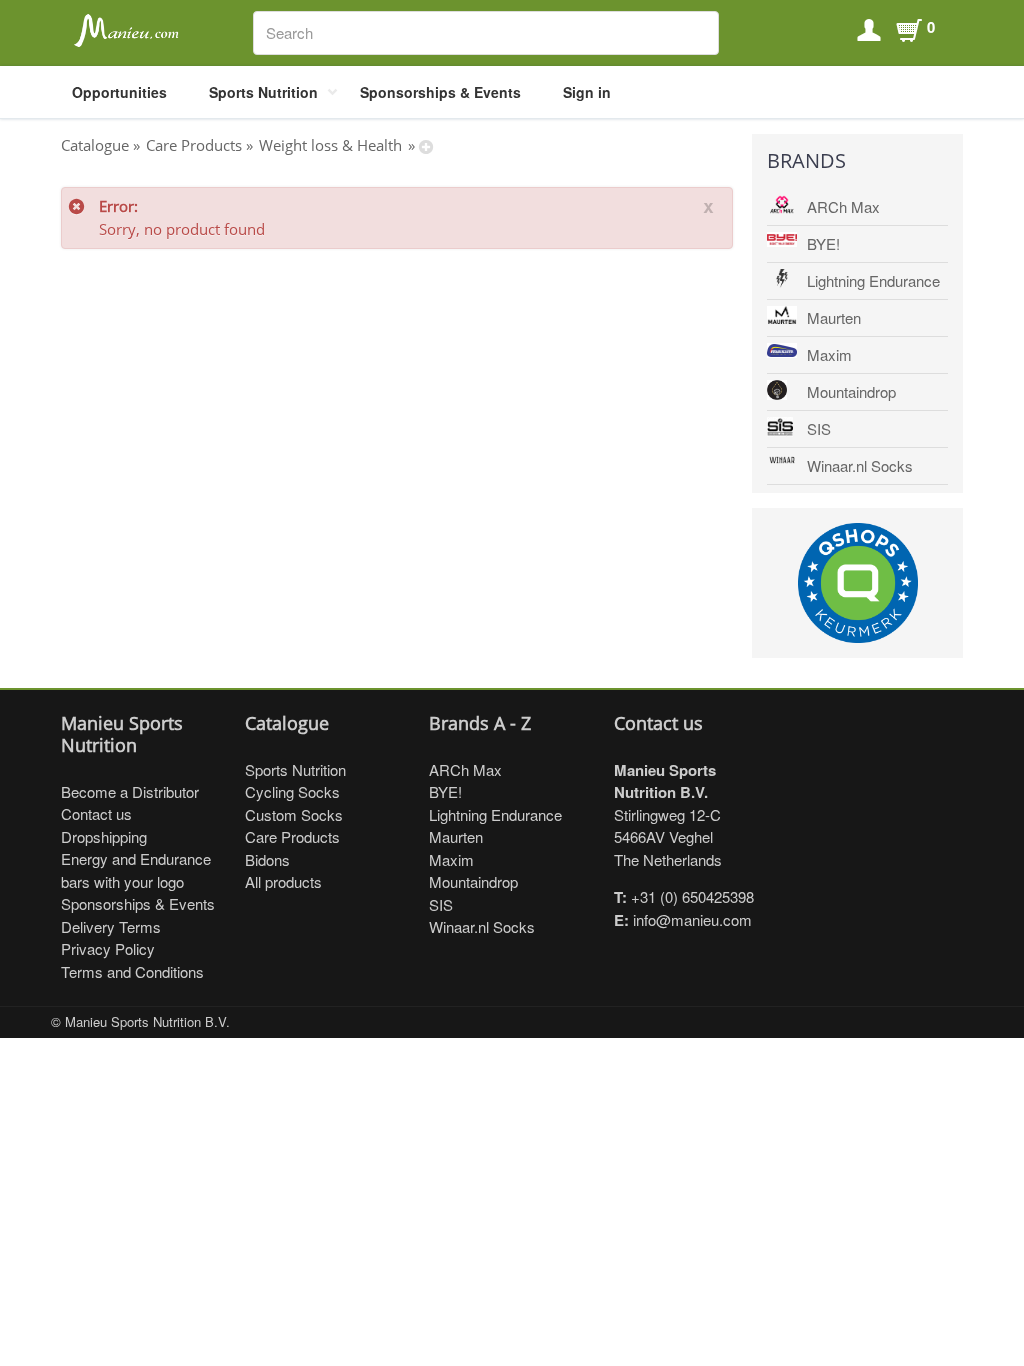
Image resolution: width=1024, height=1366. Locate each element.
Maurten (834, 317)
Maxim (829, 354)
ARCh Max (843, 206)
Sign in (587, 92)
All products (283, 881)
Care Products (194, 145)
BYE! (823, 243)
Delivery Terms (111, 926)
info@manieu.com (692, 919)
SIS (819, 428)
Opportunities (119, 92)
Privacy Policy (108, 948)
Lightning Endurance (873, 280)
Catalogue (95, 145)
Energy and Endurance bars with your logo (136, 870)
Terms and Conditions (132, 971)
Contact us (96, 813)
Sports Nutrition (263, 92)
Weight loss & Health (330, 145)
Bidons (267, 859)
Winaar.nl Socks (860, 465)
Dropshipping (104, 836)
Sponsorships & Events (440, 92)
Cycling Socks (292, 791)
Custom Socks (294, 814)
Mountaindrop (851, 391)
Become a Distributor (130, 791)
